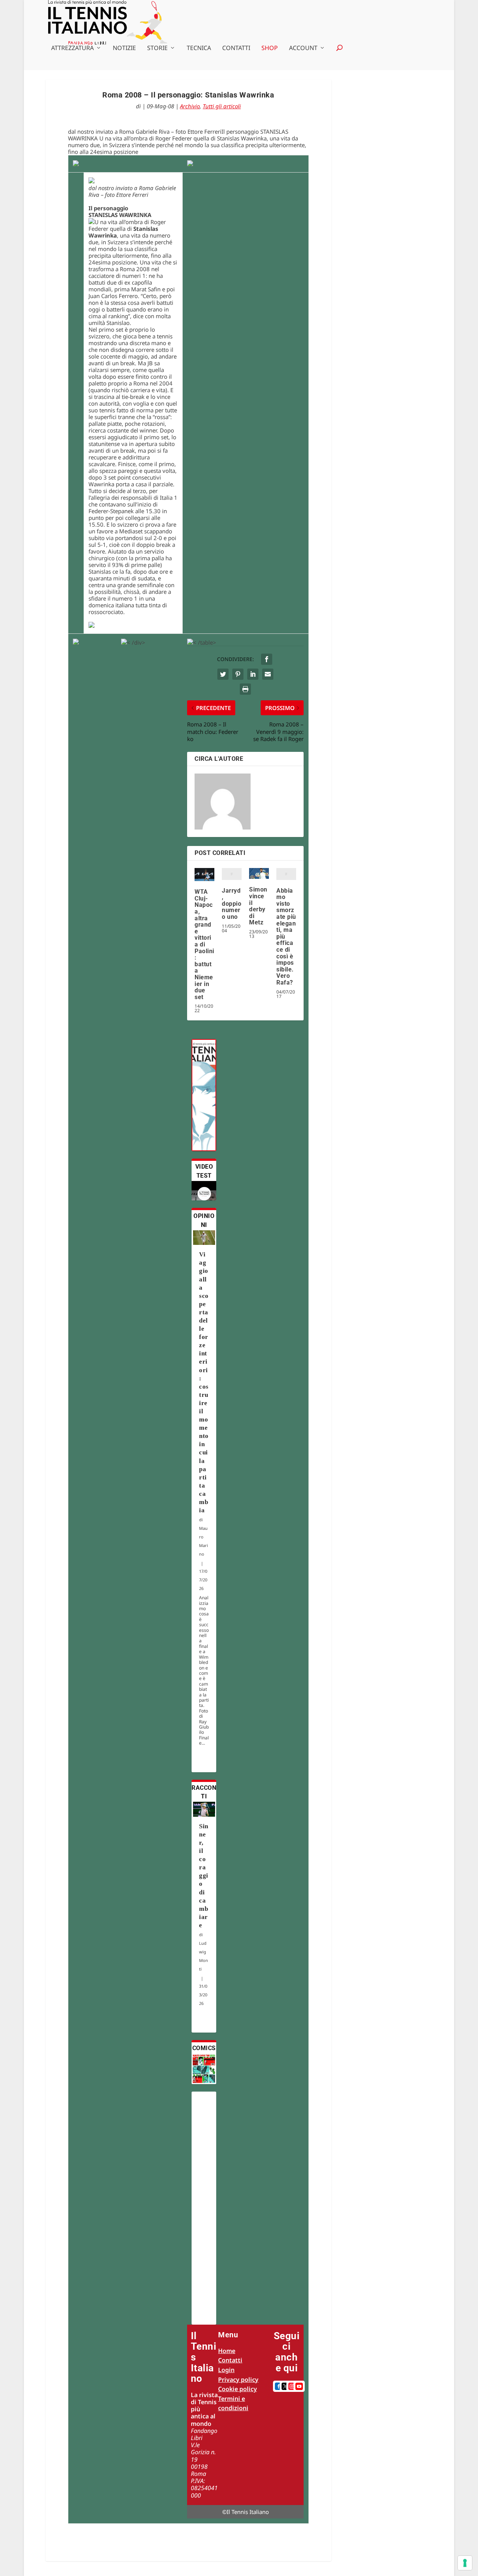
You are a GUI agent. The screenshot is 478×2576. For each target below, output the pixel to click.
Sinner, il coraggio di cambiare (204, 1876)
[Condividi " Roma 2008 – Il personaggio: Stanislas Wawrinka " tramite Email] (268, 674)
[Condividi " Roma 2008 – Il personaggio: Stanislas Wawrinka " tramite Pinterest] (238, 674)
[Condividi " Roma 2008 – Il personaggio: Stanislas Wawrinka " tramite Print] (245, 689)
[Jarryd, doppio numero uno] (232, 874)
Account (303, 48)
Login (226, 2370)
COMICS (204, 2048)
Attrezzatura (72, 48)
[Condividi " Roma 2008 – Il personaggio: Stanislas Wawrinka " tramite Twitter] (223, 674)
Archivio (190, 106)
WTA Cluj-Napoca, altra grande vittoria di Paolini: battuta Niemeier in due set (204, 944)
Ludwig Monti (204, 1956)
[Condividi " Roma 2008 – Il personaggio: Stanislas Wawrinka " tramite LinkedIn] (253, 674)
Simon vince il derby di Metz (258, 906)
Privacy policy (238, 2380)
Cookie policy (238, 2389)
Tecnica (199, 48)
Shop (270, 48)
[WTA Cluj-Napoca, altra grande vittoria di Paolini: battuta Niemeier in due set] (204, 875)
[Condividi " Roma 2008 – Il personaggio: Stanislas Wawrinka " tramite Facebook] (267, 659)
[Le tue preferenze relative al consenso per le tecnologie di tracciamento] (465, 2563)
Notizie (124, 48)
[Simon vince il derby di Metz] (259, 873)
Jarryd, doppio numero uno (232, 904)
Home (227, 2351)
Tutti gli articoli (222, 106)
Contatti (236, 48)
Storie (157, 48)
